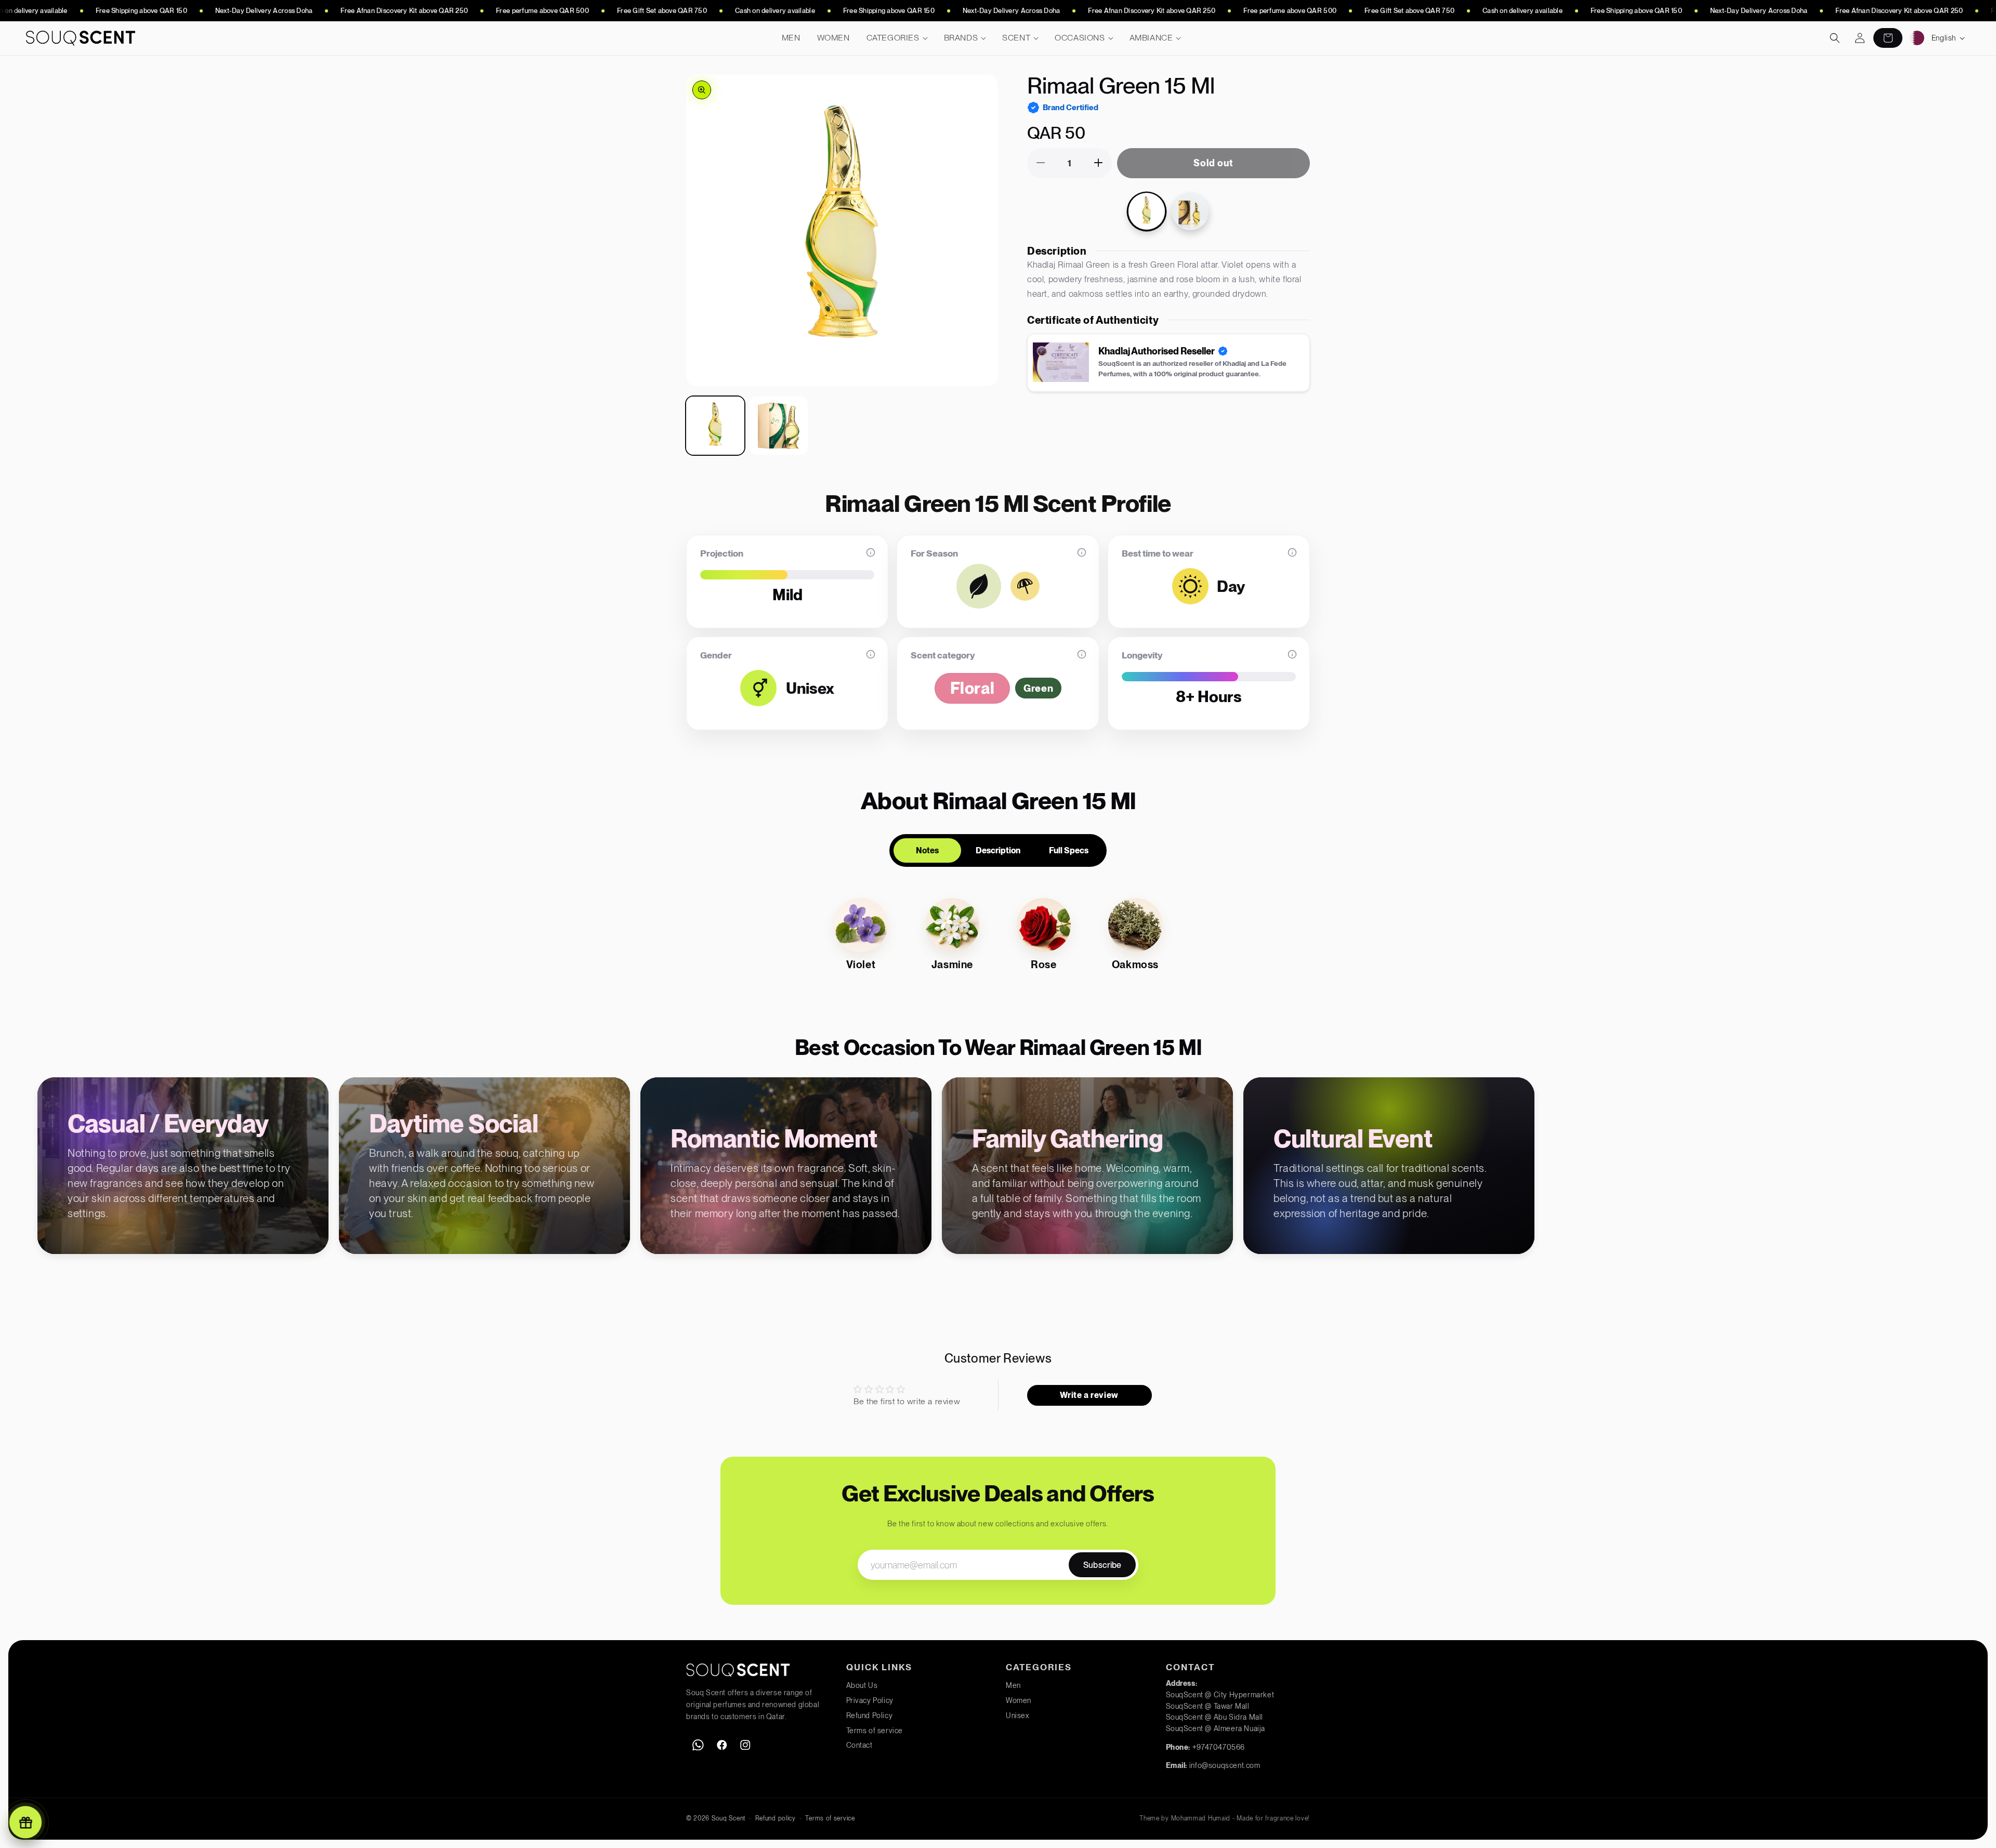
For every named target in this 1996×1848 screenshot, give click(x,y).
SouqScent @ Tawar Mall (1208, 1706)
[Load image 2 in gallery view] (779, 426)
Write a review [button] (1089, 1395)
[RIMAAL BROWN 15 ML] (1190, 211)
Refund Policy (870, 1715)
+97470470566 (1219, 1747)
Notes (927, 850)
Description (998, 850)
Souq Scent (728, 1818)
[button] (897, 38)
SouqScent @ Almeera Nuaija (1216, 1728)
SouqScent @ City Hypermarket (1220, 1695)
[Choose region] (1917, 38)
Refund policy (776, 1818)
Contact (859, 1745)
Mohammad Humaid (1201, 1818)
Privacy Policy (870, 1700)
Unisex (1018, 1715)
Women (1019, 1700)
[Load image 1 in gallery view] (715, 426)
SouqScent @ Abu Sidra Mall (1215, 1717)
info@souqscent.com (1225, 1765)
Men (1013, 1685)
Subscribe (1102, 1565)
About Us (862, 1685)
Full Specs (1069, 850)
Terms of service (875, 1731)
